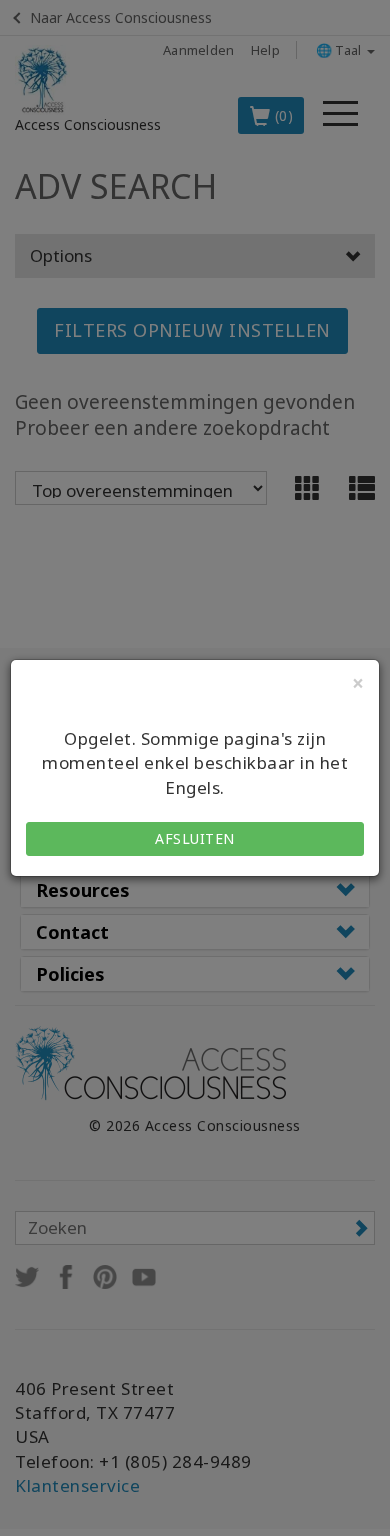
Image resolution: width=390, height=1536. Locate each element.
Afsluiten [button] (195, 838)
